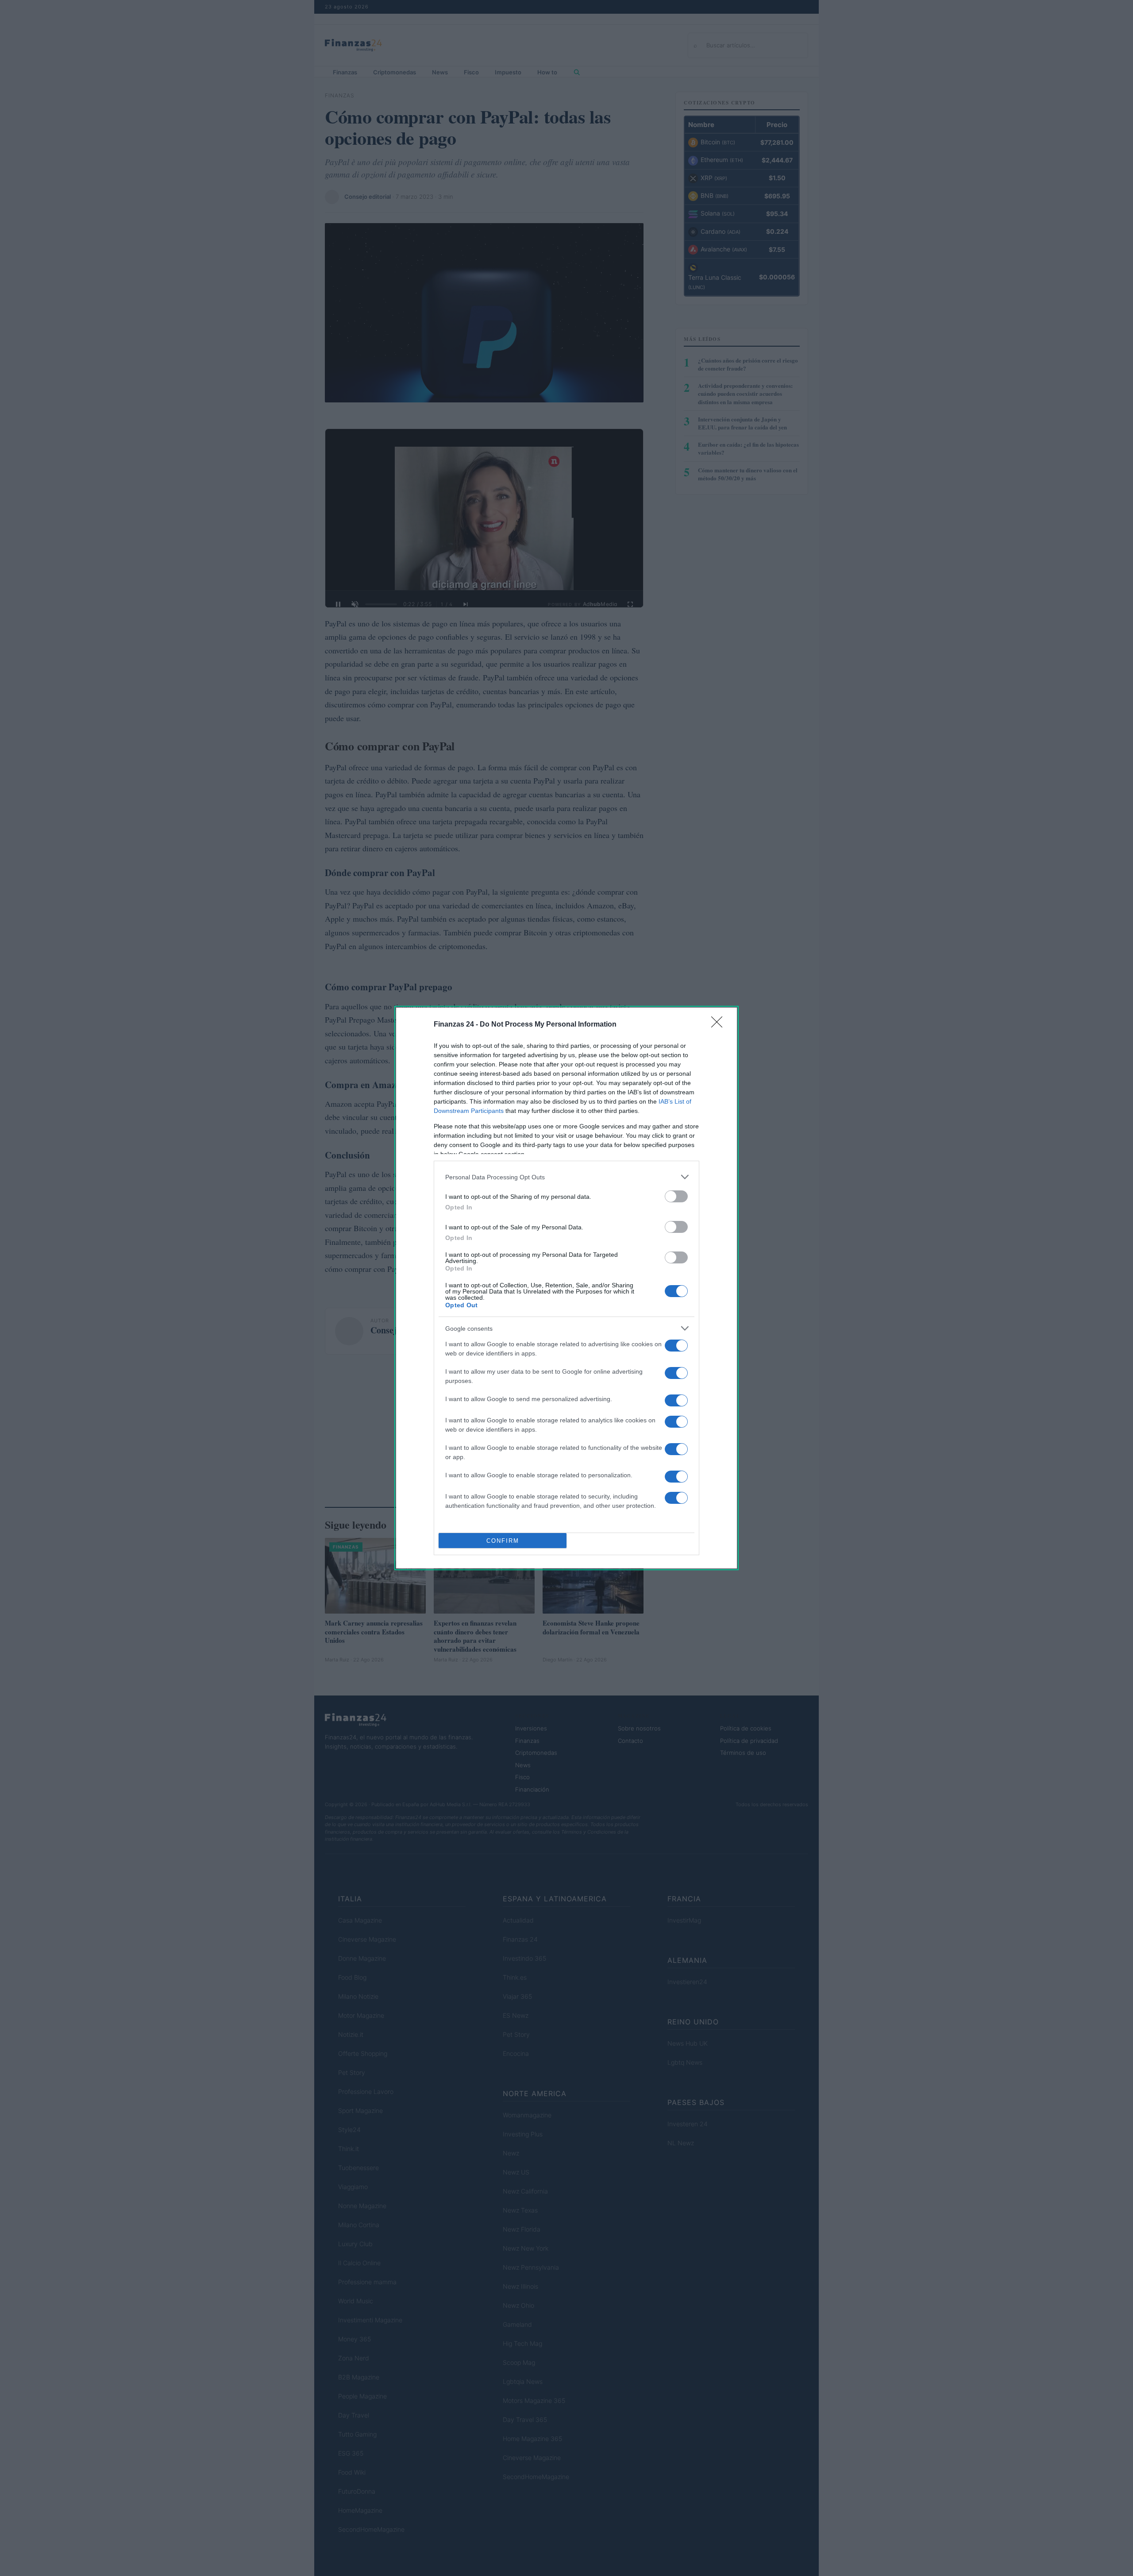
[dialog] (566, 1288)
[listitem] (566, 1177)
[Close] (720, 1025)
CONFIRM (503, 1541)
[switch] (676, 1196)
